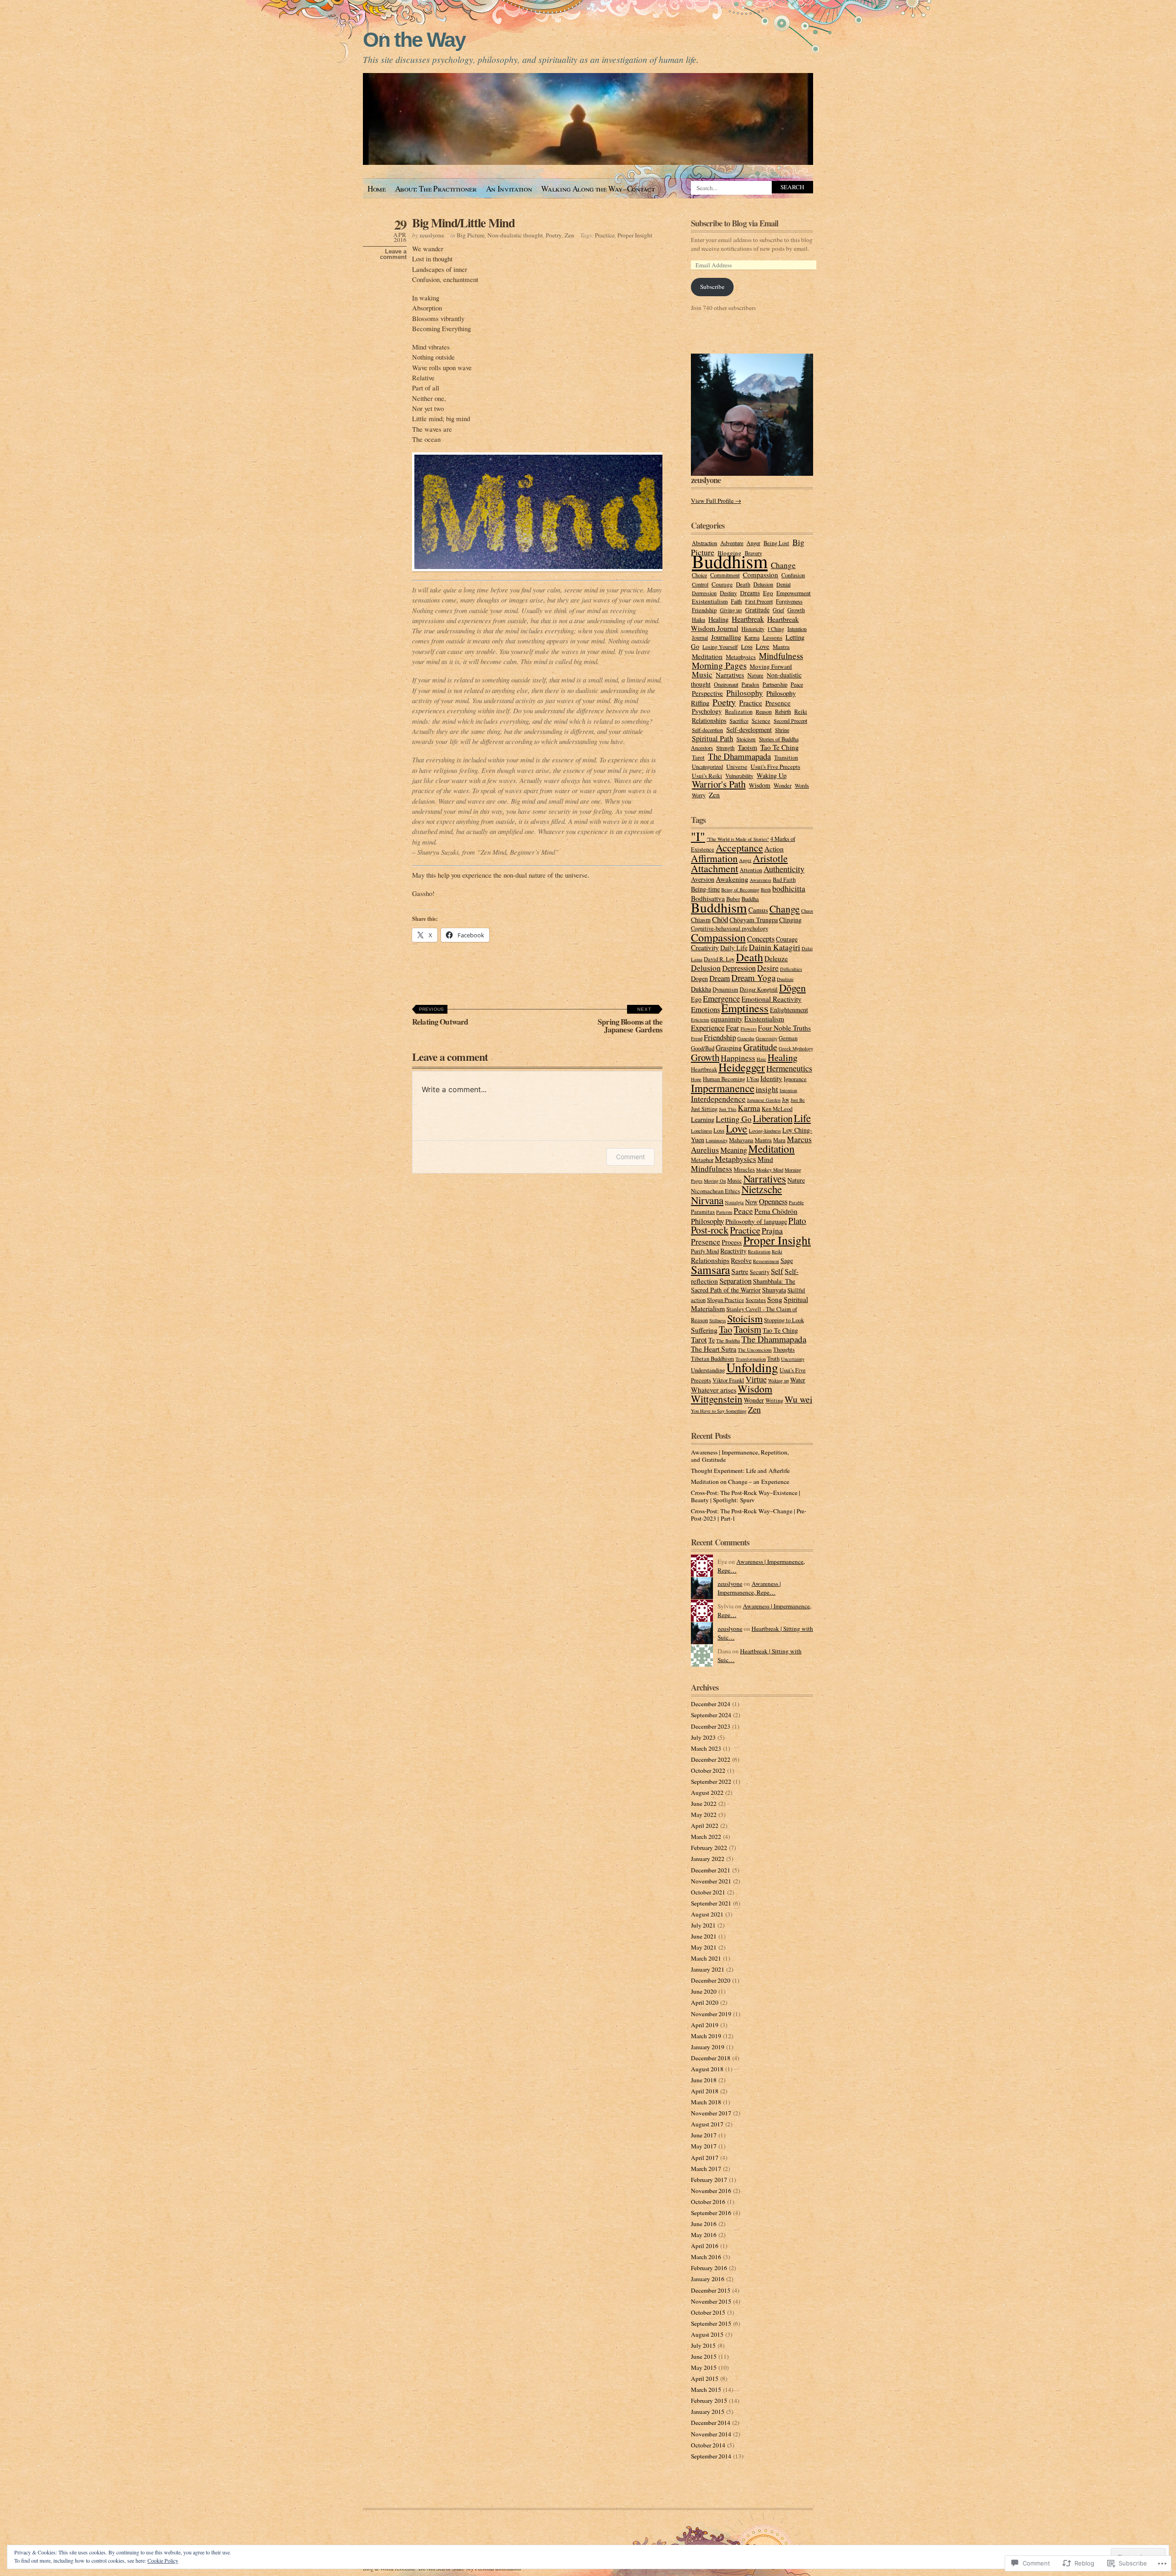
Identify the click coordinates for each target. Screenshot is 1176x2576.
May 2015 (704, 2367)
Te (712, 1340)
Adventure (732, 543)
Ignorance (795, 1079)
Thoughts (784, 1350)
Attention (751, 870)
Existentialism (710, 601)
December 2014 (711, 2423)
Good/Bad (703, 1048)
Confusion (793, 575)
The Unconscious (755, 1350)
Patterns (724, 1212)
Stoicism (746, 739)
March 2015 (706, 2390)
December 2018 (711, 2058)
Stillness (718, 1320)
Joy (786, 1100)
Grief (778, 610)
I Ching (776, 629)
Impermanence (723, 1088)
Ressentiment (766, 1261)
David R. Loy (719, 959)
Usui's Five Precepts (775, 767)
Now (751, 1202)
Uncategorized (707, 767)
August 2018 (707, 2069)
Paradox (750, 684)
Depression (704, 593)
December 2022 (711, 1759)
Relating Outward (440, 1017)
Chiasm (701, 920)
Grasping (729, 1048)
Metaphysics (741, 657)
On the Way (414, 40)
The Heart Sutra (714, 1349)
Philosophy (745, 693)
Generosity (766, 1038)
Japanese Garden (764, 1100)
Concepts (761, 939)
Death (743, 584)
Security (760, 1272)
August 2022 (707, 1792)
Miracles (744, 1170)
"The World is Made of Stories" (738, 839)
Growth (796, 610)
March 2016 (706, 2257)
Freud (697, 1038)
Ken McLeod (777, 1109)
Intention (797, 629)
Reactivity (733, 1251)
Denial (783, 584)
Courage (722, 584)
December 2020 (711, 1980)
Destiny (728, 593)
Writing (774, 1401)
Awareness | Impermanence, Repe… (749, 1588)
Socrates (756, 1300)
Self (777, 1271)
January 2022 (708, 1859)
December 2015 (711, 2290)
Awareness (760, 880)
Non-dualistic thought (515, 235)
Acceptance (739, 848)
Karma (752, 637)
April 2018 (705, 2091)
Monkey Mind (770, 1170)
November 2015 (711, 2301)
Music (702, 674)
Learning (703, 1119)
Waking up (778, 1381)
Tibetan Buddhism (712, 1359)
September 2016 (711, 2213)
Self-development (749, 730)
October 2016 (708, 2202)
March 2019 (706, 2036)
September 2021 (711, 1903)
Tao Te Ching (780, 747)
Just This (728, 1109)
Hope (696, 1079)
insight (767, 1089)
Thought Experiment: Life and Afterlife (740, 1471)
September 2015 (711, 2323)
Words (802, 785)
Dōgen (792, 987)
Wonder (783, 786)
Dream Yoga (753, 978)
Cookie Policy (163, 2560)
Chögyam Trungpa (754, 920)
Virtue (756, 1379)
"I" (698, 836)
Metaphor (702, 1160)
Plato (797, 1220)
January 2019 (708, 2047)
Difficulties (791, 969)
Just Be (798, 1100)
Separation (735, 1281)
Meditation (707, 656)
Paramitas (703, 1212)
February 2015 (709, 2401)
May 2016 (704, 2235)
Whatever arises (714, 1390)
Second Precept (790, 721)
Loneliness (701, 1131)
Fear (732, 1028)
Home (377, 189)
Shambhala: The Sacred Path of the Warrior (743, 1285)
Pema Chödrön (776, 1211)
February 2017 (709, 2180)
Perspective (707, 693)
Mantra (781, 647)
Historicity (753, 629)
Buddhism (730, 561)
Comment (630, 1157)
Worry (699, 795)
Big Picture (471, 235)
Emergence (721, 998)
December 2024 (711, 1704)
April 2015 (705, 2379)
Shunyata (774, 1290)
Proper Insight (635, 235)
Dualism (785, 979)
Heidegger (742, 1067)
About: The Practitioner (436, 189)
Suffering (704, 1330)
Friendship (704, 610)
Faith (736, 601)
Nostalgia (734, 1202)
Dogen (699, 978)
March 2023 (706, 1748)
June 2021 (704, 1936)
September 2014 (711, 2456)
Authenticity (784, 869)
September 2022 (711, 1781)
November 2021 (711, 1881)
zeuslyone (432, 235)
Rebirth (783, 711)
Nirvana (707, 1200)
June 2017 (704, 2135)
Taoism (747, 747)
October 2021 (708, 1892)
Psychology (707, 711)
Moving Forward (771, 666)
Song (775, 1299)
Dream (720, 978)
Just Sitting (704, 1109)
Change (783, 565)
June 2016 (704, 2224)
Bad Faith (784, 880)
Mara (779, 1140)
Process (732, 1242)
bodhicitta (789, 888)
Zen (569, 235)
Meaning (734, 1150)
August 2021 (707, 1914)
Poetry (554, 235)
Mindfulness (781, 656)
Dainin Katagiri (775, 947)
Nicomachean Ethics (715, 1191)
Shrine (782, 730)
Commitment (725, 575)
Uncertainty (793, 1359)
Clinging (790, 920)
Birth (766, 890)
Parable (796, 1202)
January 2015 (708, 2412)
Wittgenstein (717, 1399)
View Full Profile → (716, 501)
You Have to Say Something (719, 1411)
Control (700, 584)
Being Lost (776, 543)
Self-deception (707, 730)
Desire (768, 968)
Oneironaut (726, 684)
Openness (773, 1201)
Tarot (698, 757)
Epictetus (700, 1020)
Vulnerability (739, 776)
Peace (797, 684)
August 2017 (707, 2124)
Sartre (740, 1271)
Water (798, 1380)
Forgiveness (789, 601)
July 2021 (703, 1925)
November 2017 (711, 2113)
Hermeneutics (789, 1068)
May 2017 (704, 2146)
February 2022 (709, 1848)
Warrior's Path (719, 784)
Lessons (772, 637)
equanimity (727, 1019)
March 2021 (706, 1958)
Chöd (720, 919)
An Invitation (509, 189)
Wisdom (760, 785)
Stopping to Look (784, 1320)
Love (763, 646)
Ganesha (746, 1038)
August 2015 (707, 2334)
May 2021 (704, 1947)
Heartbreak (748, 619)
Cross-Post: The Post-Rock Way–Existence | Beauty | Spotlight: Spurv (746, 1496)
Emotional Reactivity (772, 999)
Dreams (750, 593)
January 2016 (708, 2279)
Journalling (726, 637)
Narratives (730, 675)
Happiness (738, 1058)
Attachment (715, 868)
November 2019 (711, 2014)
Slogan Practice (726, 1300)
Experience (708, 1028)
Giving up (731, 610)
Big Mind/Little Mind (464, 223)
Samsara (710, 1269)
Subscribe (712, 287)
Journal (700, 637)
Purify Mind (705, 1251)
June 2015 (704, 2356)
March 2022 (706, 1837)
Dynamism (725, 989)
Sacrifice (739, 721)
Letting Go (734, 1119)
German (788, 1038)
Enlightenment (789, 1010)
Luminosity (717, 1140)
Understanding (708, 1370)
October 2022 (708, 1770)
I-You (753, 1079)
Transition (786, 758)
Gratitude (757, 610)
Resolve (741, 1260)
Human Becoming (724, 1079)
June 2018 (704, 2080)
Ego (768, 593)
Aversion (703, 879)
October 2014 (708, 2445)
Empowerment (794, 593)
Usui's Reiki (707, 776)
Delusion (763, 584)
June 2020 (704, 1991)
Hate (761, 1059)
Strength (725, 748)
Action (774, 849)
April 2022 (705, 1826)
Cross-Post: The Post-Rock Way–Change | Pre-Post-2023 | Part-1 (749, 1515)
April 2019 (705, 2025)
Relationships (709, 720)
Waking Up (772, 775)
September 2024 (711, 1715)
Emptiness (745, 1008)
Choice (699, 575)
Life (802, 1118)
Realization (739, 712)
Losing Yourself (720, 647)
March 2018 (706, 2102)
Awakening (732, 879)
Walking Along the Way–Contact (598, 189)
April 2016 (705, 2246)
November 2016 (711, 2191)
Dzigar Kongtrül (759, 989)
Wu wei (798, 1399)
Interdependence (718, 1099)
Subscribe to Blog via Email (735, 223)
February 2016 (709, 2268)
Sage (787, 1260)
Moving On (715, 1181)
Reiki (801, 712)
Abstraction (704, 543)
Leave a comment (393, 254)
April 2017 (705, 2158)
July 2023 (703, 1737)
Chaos (807, 911)
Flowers (749, 1029)
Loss (747, 646)
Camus (758, 910)
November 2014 (711, 2434)
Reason (764, 711)
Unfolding (752, 1367)
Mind (765, 1159)
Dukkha (701, 989)
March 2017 (706, 2169)
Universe (737, 767)
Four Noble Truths (784, 1028)
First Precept (759, 601)
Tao (726, 1329)
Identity (771, 1078)
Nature (755, 675)
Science (761, 721)
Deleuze (776, 958)
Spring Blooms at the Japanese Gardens (630, 1021)
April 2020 (705, 2002)
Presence (778, 703)
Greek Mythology (796, 1048)
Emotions (705, 1009)
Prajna (772, 1231)
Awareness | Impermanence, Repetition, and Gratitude (740, 1456)
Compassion (760, 575)
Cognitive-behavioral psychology (729, 928)
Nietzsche (762, 1189)
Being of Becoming (740, 890)
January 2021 (708, 1969)
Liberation (773, 1118)
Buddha (750, 899)
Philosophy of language (756, 1221)
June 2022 (704, 1804)
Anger (753, 543)
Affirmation (714, 858)
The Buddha (728, 1341)
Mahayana (741, 1140)
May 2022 (704, 1815)
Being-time (705, 889)
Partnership (775, 684)
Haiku (698, 620)
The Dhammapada (739, 756)
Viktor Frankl (728, 1380)
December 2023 (711, 1726)
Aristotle (770, 858)
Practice (605, 235)
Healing (718, 619)
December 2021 (711, 1870)
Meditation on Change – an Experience (740, 1482)
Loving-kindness (765, 1131)
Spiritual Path (712, 738)
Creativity (705, 947)
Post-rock (710, 1230)
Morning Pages (719, 665)
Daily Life (734, 948)
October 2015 (708, 2312)
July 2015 (703, 2345)
